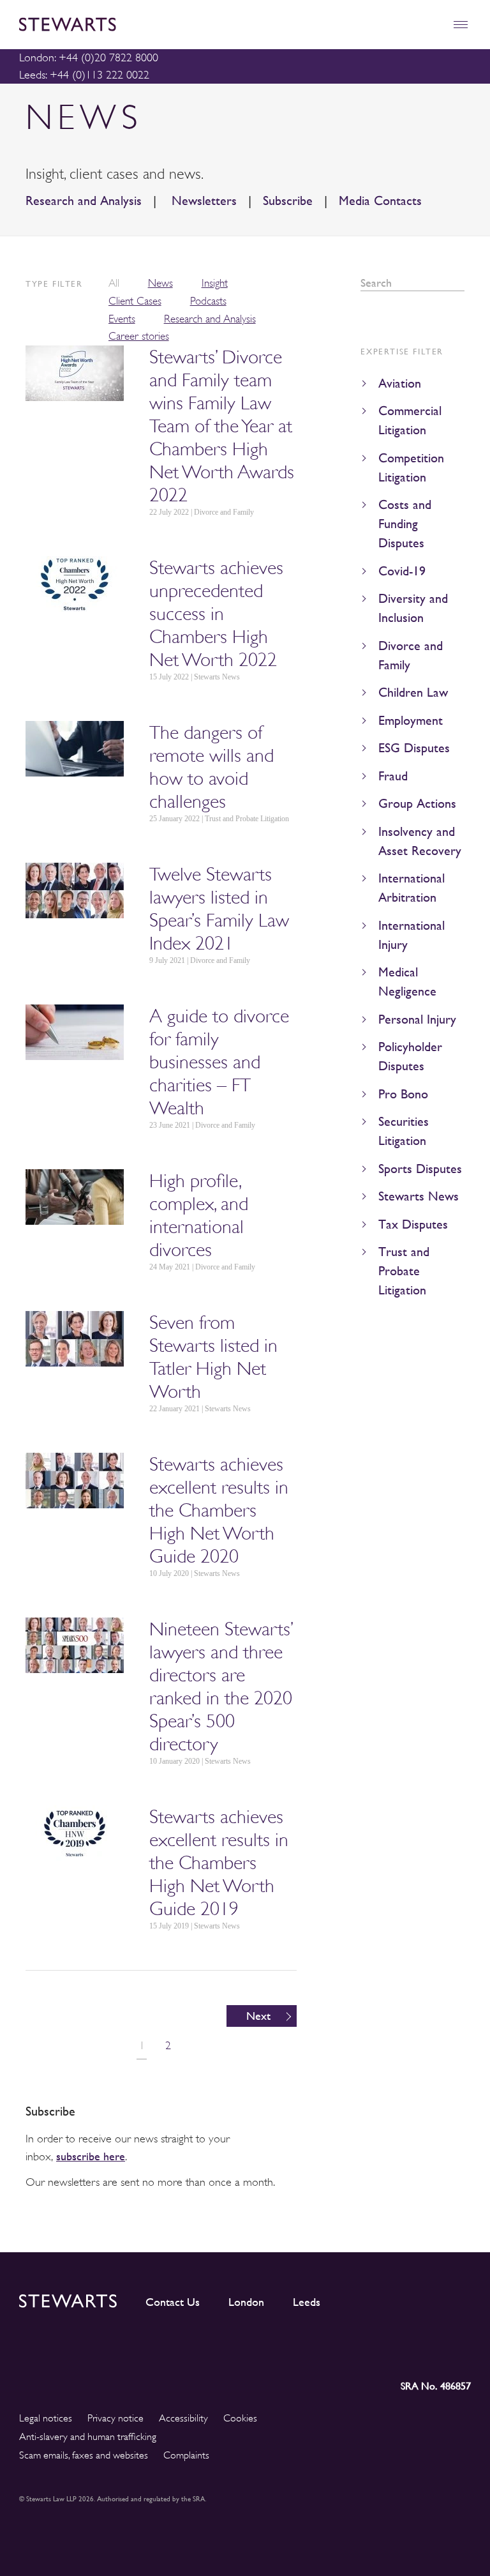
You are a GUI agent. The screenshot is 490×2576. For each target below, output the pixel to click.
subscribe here (91, 2156)
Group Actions (417, 804)
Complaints (186, 2455)
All (114, 283)
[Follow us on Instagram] (375, 2350)
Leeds (307, 2302)
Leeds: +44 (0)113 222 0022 (84, 75)
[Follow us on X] (403, 2350)
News (160, 283)
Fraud (393, 776)
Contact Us (173, 2302)
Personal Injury (417, 1019)
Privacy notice (115, 2418)
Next (258, 2016)
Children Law (413, 693)
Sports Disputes (420, 1169)
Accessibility (183, 2418)
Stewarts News (419, 1196)
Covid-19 (402, 571)
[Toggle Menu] (460, 25)
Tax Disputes (413, 1224)
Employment (411, 721)
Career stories (139, 336)
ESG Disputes (414, 748)
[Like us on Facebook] (431, 2350)
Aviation (400, 383)
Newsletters (202, 201)
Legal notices (46, 2418)
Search (460, 283)
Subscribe (288, 201)
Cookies (240, 2418)
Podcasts (208, 301)
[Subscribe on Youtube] (461, 2350)
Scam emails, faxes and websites (84, 2455)
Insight (215, 283)
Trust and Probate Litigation (404, 1271)
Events (122, 319)
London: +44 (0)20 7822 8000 (89, 57)
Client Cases (135, 301)
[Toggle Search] (433, 25)
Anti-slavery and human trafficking (88, 2437)
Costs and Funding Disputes (405, 524)
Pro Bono (403, 1094)
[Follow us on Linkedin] (347, 2350)
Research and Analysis (84, 201)
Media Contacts (380, 201)
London (246, 2302)
